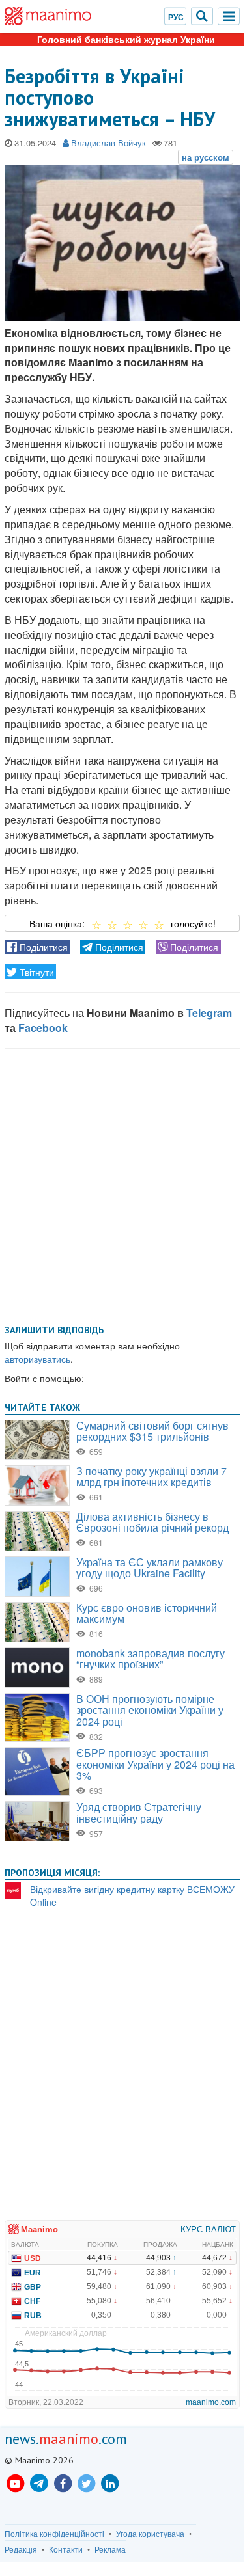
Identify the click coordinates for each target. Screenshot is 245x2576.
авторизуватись (37, 1359)
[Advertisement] (122, 1184)
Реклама (110, 2549)
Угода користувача (150, 2534)
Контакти (66, 2549)
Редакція (21, 2549)
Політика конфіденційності (54, 2534)
